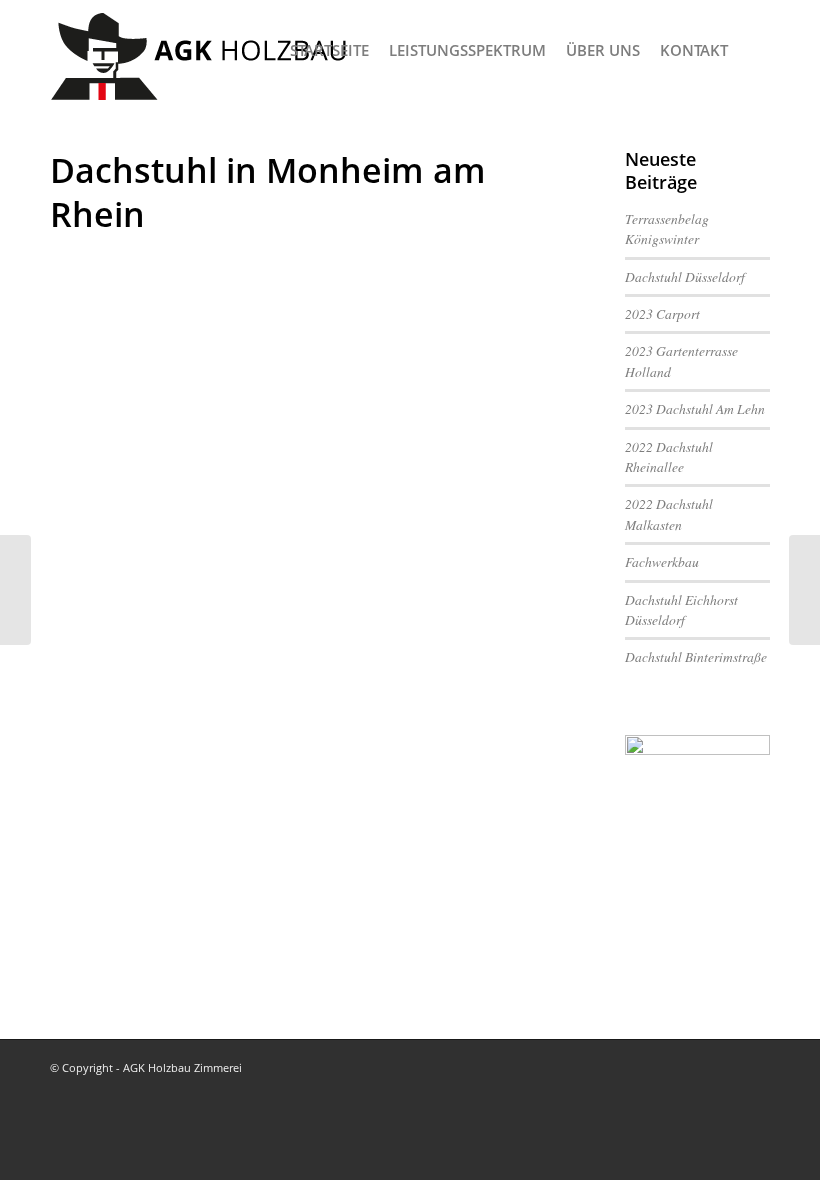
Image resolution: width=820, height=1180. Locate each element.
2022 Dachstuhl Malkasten (669, 513)
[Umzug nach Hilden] (15, 590)
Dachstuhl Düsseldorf (685, 276)
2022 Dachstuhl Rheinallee (669, 456)
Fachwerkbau (662, 561)
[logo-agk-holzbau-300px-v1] (200, 50)
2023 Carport (662, 313)
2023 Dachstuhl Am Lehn (695, 408)
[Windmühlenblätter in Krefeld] (804, 590)
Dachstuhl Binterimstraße (696, 656)
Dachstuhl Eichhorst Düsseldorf (681, 609)
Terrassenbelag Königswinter (667, 228)
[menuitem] (329, 50)
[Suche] (754, 50)
